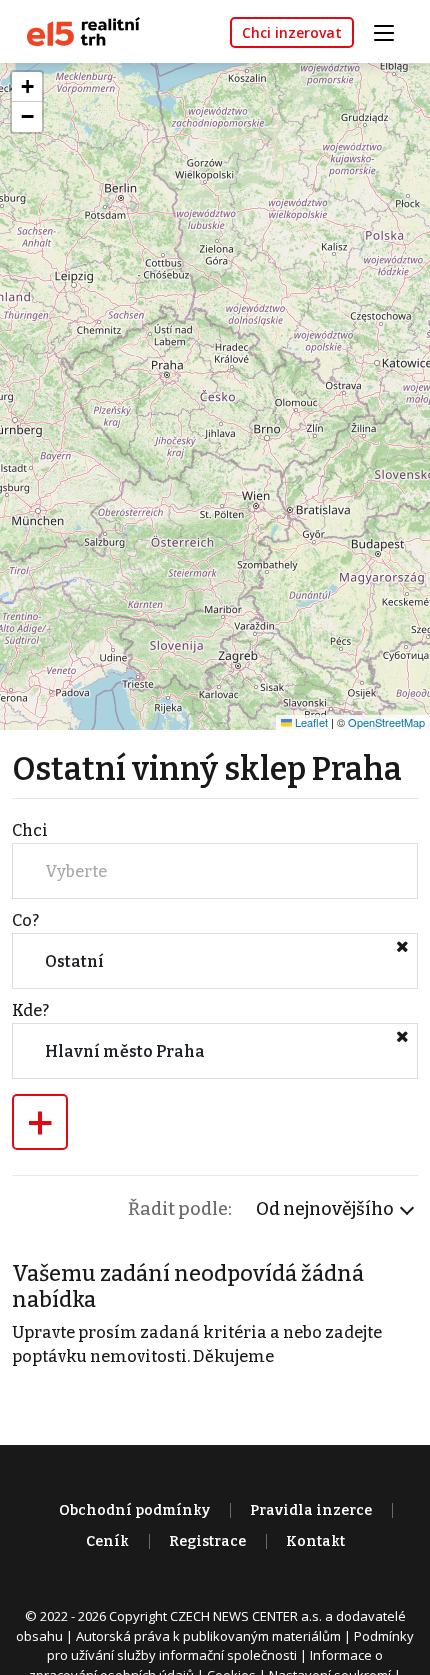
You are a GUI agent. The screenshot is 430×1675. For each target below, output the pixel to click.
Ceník (107, 1541)
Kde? (30, 1010)
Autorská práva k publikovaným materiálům (208, 1636)
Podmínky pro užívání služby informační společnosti (230, 1646)
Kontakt (315, 1541)
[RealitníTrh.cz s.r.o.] (76, 30)
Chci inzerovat (292, 32)
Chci (30, 830)
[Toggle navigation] (391, 30)
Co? (25, 920)
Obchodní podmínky (134, 1510)
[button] (27, 87)
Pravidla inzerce (311, 1510)
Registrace (207, 1541)
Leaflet (310, 722)
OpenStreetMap (386, 722)
